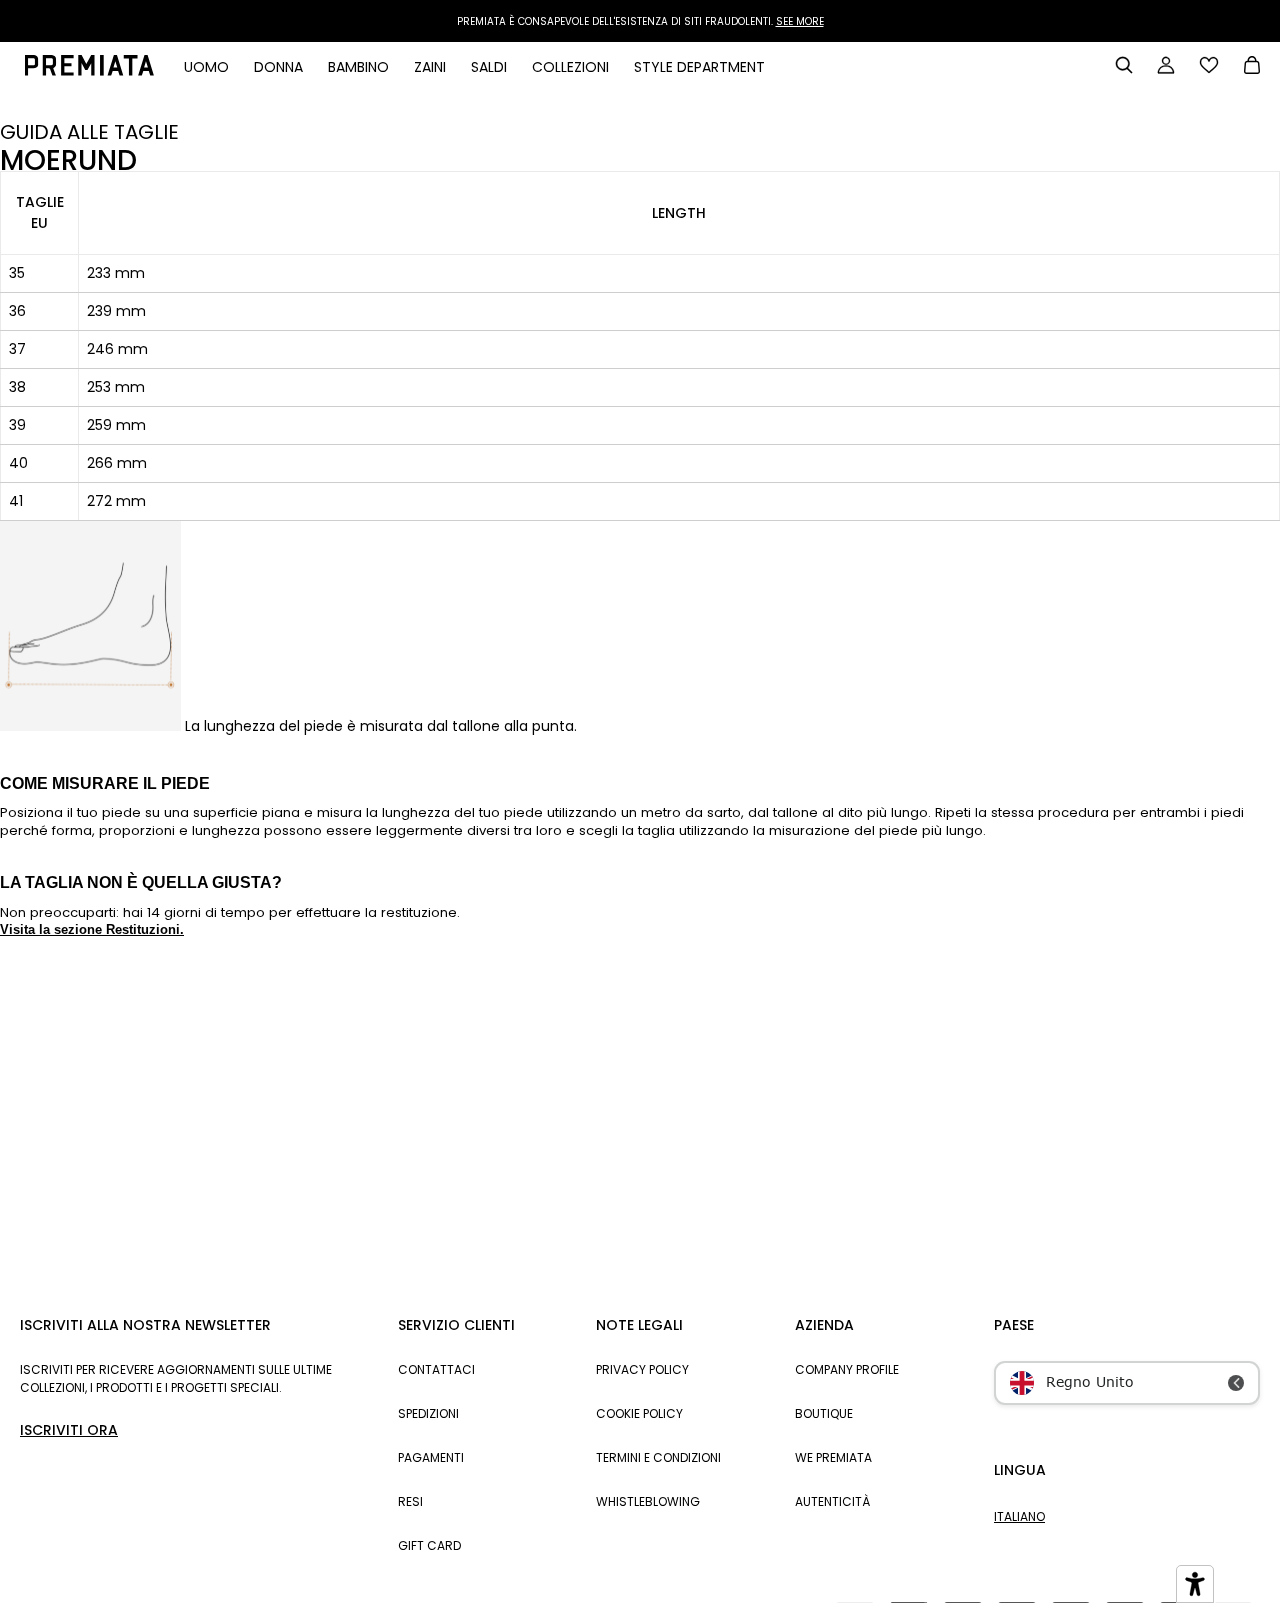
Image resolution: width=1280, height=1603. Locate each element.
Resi (410, 1501)
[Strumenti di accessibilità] (1195, 1584)
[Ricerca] (1124, 65)
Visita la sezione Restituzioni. (92, 929)
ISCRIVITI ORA (69, 1430)
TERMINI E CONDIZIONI (658, 1457)
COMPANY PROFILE (847, 1369)
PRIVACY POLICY (642, 1369)
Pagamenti (431, 1457)
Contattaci (436, 1369)
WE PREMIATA (833, 1457)
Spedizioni (428, 1413)
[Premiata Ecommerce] (89, 71)
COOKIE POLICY (639, 1413)
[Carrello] (1252, 67)
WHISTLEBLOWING (648, 1501)
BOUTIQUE (824, 1413)
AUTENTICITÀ (832, 1501)
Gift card (429, 1545)
